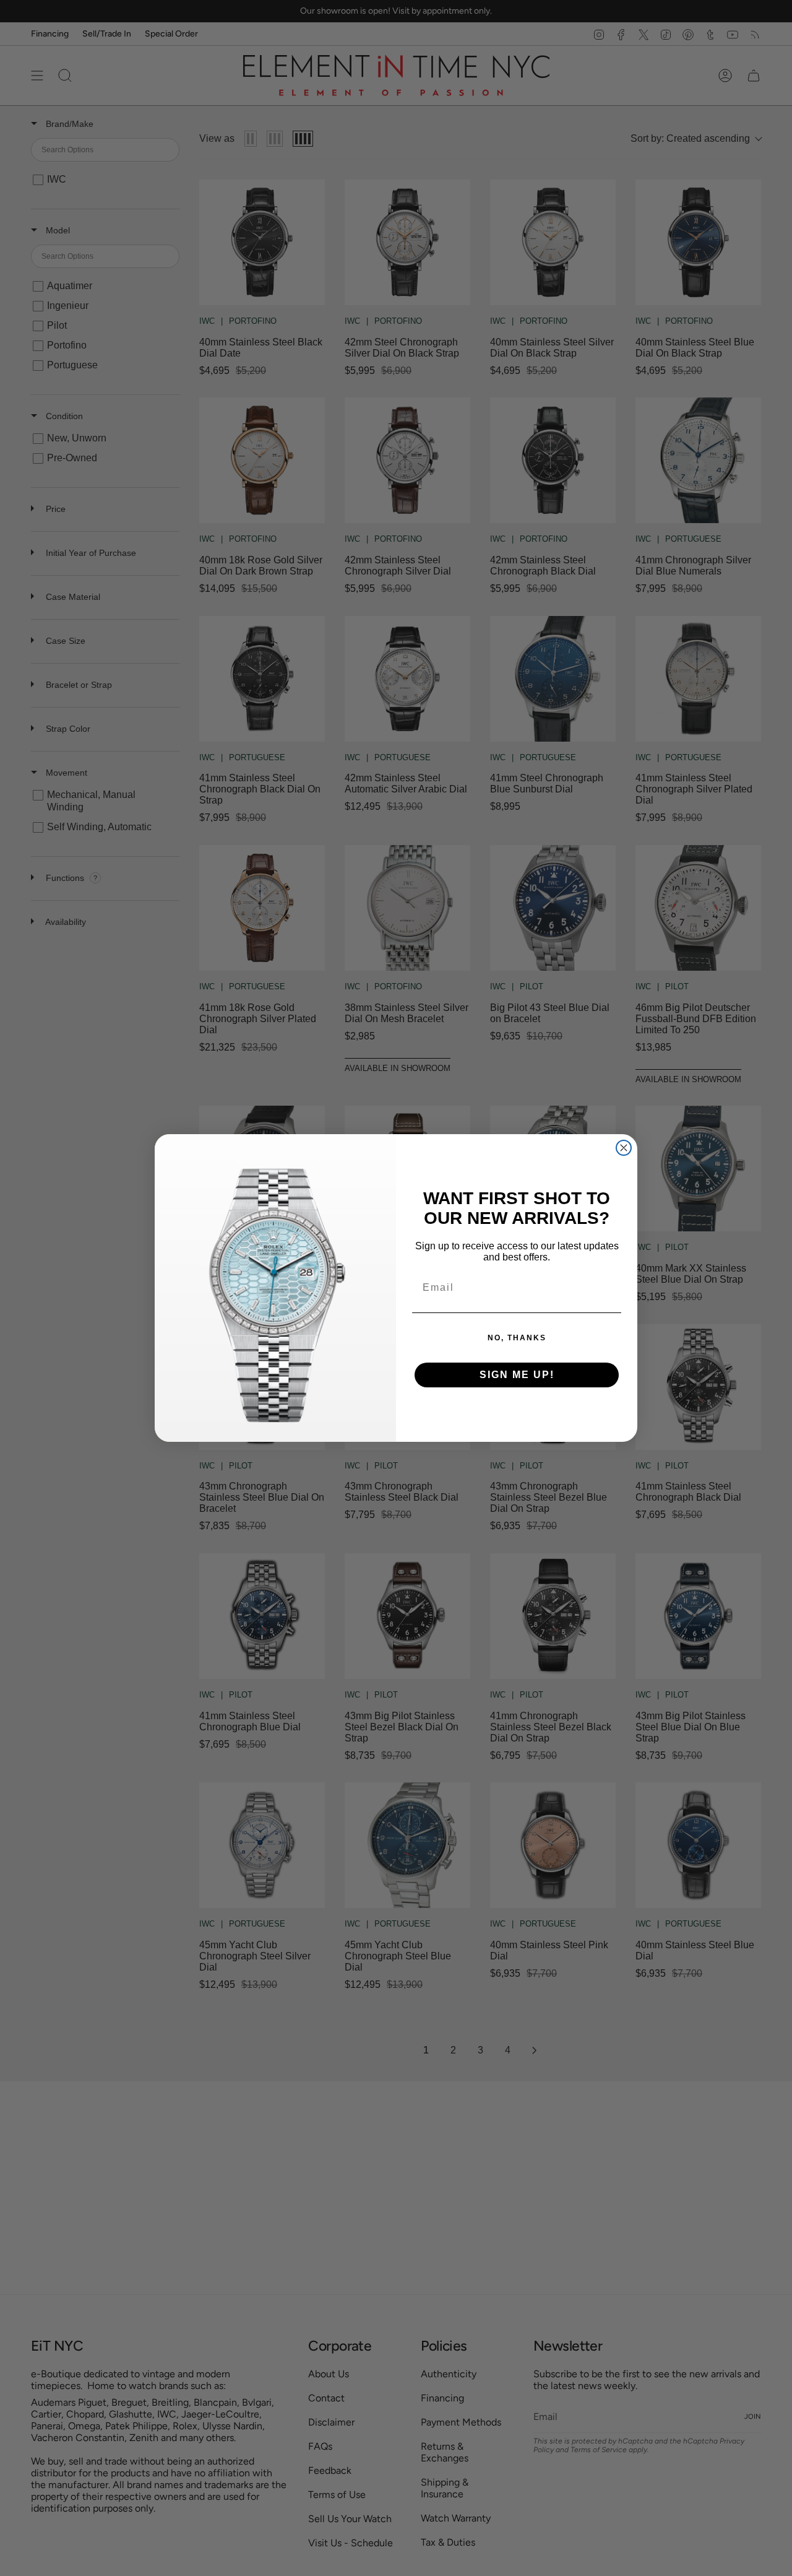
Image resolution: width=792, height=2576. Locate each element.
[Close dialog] (624, 1148)
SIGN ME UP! (517, 1375)
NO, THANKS (517, 1338)
